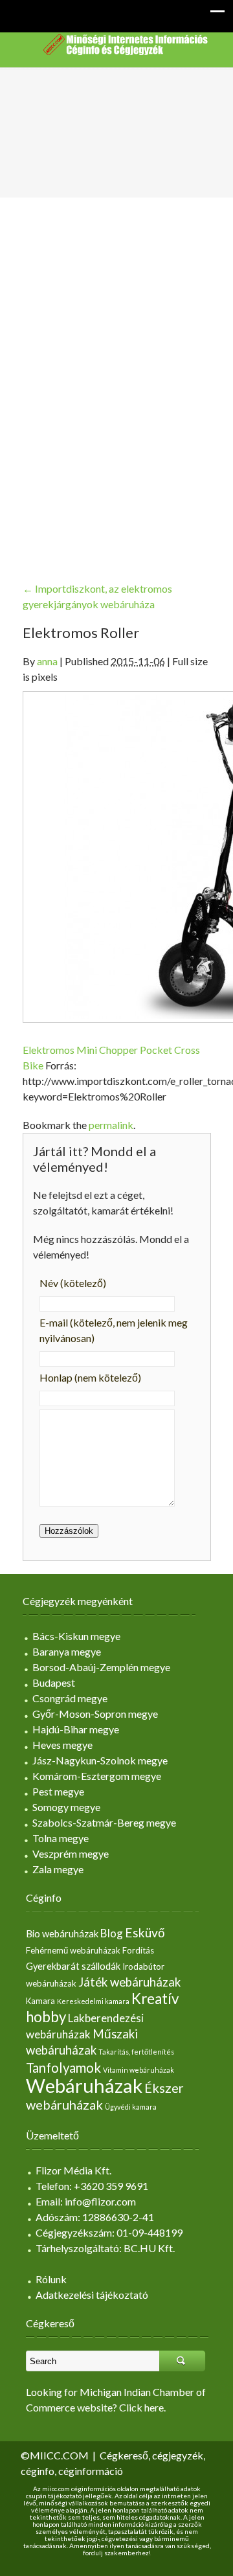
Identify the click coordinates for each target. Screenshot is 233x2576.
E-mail (114, 1330)
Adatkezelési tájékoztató (92, 2295)
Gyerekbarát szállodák (73, 1966)
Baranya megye (67, 1651)
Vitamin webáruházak (139, 2070)
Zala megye (58, 1869)
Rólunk (51, 2279)
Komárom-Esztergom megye (97, 1776)
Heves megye (62, 1745)
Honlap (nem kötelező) (90, 1377)
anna (47, 661)
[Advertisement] (116, 379)
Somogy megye (66, 1807)
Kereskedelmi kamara (93, 2001)
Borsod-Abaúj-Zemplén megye (101, 1667)
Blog (112, 1933)
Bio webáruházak (62, 1934)
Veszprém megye (71, 1853)
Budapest (54, 1682)
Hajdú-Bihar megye (76, 1729)
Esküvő (145, 1932)
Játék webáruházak (129, 1982)
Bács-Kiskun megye (76, 1636)
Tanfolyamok (63, 2068)
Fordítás (138, 1950)
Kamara (40, 2001)
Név (73, 1283)
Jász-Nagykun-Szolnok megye (100, 1760)
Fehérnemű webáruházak (73, 1950)
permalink (111, 1125)
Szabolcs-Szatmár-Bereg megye (104, 1822)
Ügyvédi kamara (131, 2107)
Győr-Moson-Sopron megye (95, 1714)
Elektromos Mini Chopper (80, 1050)
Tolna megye (61, 1838)
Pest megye (58, 1791)
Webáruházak (84, 2085)
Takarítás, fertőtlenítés (136, 2052)
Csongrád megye (70, 1698)
